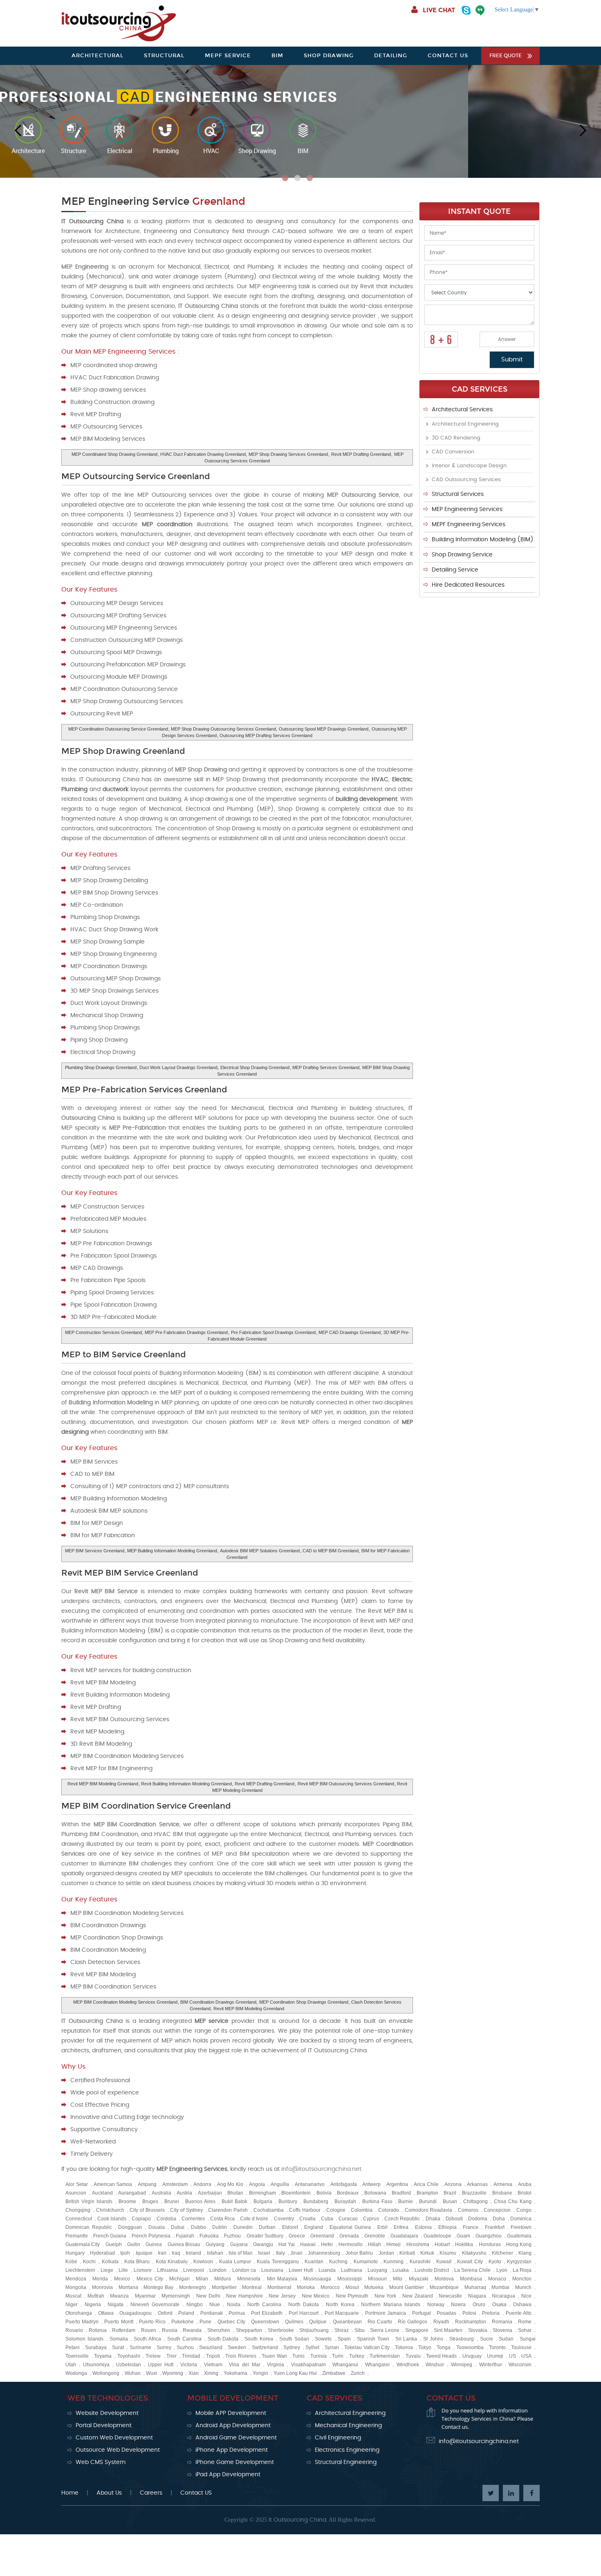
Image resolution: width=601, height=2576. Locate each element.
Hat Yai (286, 2244)
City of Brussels (147, 2210)
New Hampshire (244, 2296)
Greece (297, 2236)
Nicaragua (503, 2296)
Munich (523, 2287)
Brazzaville (474, 2193)
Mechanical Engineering (348, 2426)
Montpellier (224, 2287)
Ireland (193, 2253)
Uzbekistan (129, 2365)
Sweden (237, 2347)
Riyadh (441, 2322)
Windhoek (408, 2365)
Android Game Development (236, 2438)
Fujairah (185, 2236)
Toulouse (521, 2347)
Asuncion (76, 2193)
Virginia (276, 2365)
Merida (100, 2279)
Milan (202, 2279)
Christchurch (110, 2210)
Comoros (468, 2210)
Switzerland (265, 2347)
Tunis (298, 2356)
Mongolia (76, 2287)
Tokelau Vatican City (367, 2347)
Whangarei (377, 2365)
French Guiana (110, 2236)
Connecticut (79, 2219)
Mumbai (500, 2287)
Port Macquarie (342, 2313)
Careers (151, 2493)
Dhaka (433, 2219)
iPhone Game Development (235, 2462)
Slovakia (478, 2330)
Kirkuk (427, 2253)
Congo (524, 2210)
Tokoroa (404, 2347)
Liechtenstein (80, 2270)
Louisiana (272, 2270)
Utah (71, 2365)
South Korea (259, 2339)
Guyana (239, 2244)
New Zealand (418, 2296)
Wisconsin (520, 2365)
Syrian (332, 2347)
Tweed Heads (441, 2356)
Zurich (358, 2373)
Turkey (357, 2356)
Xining (211, 2373)
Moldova (444, 2279)
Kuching (338, 2262)
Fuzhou (232, 2236)
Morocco (330, 2287)
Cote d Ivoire (254, 2219)
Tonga (444, 2347)
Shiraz (342, 2330)
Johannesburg (324, 2253)
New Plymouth (352, 2296)
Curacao (348, 2219)
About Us (109, 2493)
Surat (118, 2347)
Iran (162, 2253)
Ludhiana (352, 2270)
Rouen (149, 2330)
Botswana (375, 2193)
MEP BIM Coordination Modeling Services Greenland (125, 2002)
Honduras (490, 2244)
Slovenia (502, 2330)
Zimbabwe (334, 2373)
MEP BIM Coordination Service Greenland (146, 1806)
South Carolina (184, 2339)
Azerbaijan (210, 2193)
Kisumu (448, 2253)
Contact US (196, 2493)
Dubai (178, 2227)
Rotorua (98, 2330)
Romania (502, 2322)
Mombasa (471, 2279)
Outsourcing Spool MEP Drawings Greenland (324, 729)
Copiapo (141, 2219)
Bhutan (235, 2193)
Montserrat (279, 2287)
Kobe (71, 2262)
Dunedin (243, 2227)
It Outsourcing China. (298, 2520)
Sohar (525, 2330)
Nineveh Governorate (155, 2305)
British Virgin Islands (89, 2202)
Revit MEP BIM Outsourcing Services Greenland (346, 1784)
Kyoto (495, 2262)
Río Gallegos (413, 2322)
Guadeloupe (437, 2236)
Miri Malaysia (282, 2279)
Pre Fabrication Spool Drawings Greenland (273, 1332)
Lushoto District (432, 2270)
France (471, 2227)
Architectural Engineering (465, 424)
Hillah (375, 2244)
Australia (161, 2193)
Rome (525, 2322)
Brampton (427, 2193)
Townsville (77, 2356)
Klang (525, 2253)
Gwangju (263, 2244)
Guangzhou (489, 2236)
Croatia (307, 2219)
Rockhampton (471, 2322)
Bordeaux (348, 2193)
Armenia (503, 2184)
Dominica (521, 2219)
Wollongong (106, 2373)
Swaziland (211, 2347)
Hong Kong (519, 2244)
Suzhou (185, 2347)
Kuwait (444, 2262)
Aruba (525, 2184)
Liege (107, 2270)
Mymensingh (176, 2296)
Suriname (140, 2347)
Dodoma (478, 2219)
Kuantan (314, 2262)
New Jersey (282, 2296)
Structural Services (458, 494)
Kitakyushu (474, 2253)
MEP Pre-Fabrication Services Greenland (144, 1090)
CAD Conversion (453, 452)
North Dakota (304, 2305)
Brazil (450, 2193)
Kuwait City (470, 2262)
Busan (450, 2202)
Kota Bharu (137, 2262)
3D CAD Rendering (456, 438)
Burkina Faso (377, 2202)
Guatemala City (83, 2244)
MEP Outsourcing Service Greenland (136, 476)
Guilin (134, 2244)
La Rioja (522, 2270)
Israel (264, 2253)
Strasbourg (462, 2339)
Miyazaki (419, 2279)
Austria (184, 2193)
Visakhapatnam (308, 2365)
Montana (128, 2287)
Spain (344, 2339)
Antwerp (371, 2184)
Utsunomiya (96, 2365)
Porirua (237, 2313)
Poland (186, 2313)
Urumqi (495, 2356)
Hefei (327, 2244)
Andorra (202, 2184)
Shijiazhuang (314, 2330)
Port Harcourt (304, 2313)
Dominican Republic (89, 2227)
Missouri (377, 2279)
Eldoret (290, 2227)
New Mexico (316, 2296)
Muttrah (96, 2296)
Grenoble (375, 2236)
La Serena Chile (472, 2270)
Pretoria (491, 2313)
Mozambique (444, 2287)
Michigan (179, 2279)
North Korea (340, 2305)
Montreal (252, 2287)
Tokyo (425, 2347)
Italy (280, 2253)
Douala (157, 2227)
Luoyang (377, 2270)
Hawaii (308, 2244)
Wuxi (151, 2373)
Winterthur (491, 2365)
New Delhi (208, 2296)
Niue (215, 2305)
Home (70, 2493)
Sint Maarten (448, 2330)
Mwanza (119, 2296)
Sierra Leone (385, 2330)
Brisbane (502, 2193)
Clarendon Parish (228, 2210)
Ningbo (195, 2305)
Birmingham (262, 2193)
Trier (172, 2356)
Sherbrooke (281, 2330)
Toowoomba (470, 2347)
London (218, 2270)
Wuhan (133, 2373)
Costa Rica (222, 2219)
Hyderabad (102, 2253)
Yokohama (235, 2373)
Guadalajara (404, 2236)
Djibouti (454, 2219)
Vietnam (213, 2365)
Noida (234, 2305)
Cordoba (166, 2219)
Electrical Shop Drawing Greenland (255, 1067)
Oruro (479, 2305)
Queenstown (265, 2322)
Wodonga (76, 2373)
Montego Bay (158, 2287)
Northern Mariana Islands (391, 2305)
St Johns (433, 2339)
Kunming (394, 2262)
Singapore (417, 2330)
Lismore (143, 2270)
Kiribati (407, 2253)
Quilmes (294, 2322)
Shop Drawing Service (462, 555)
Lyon (502, 2270)
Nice (526, 2296)
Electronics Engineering (347, 2450)
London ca (244, 2270)
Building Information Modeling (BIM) (483, 540)
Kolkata (110, 2262)
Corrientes (193, 2219)
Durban (267, 2227)
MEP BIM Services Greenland (95, 1551)
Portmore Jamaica (386, 2313)
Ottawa (106, 2313)
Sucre (487, 2339)
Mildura (223, 2279)
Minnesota (249, 2279)
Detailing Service (455, 570)
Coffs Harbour (305, 2210)
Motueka (374, 2287)
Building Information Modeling (111, 1403)
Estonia (423, 2227)
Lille (123, 2270)
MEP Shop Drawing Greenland (123, 751)
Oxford (165, 2313)
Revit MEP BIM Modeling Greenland (103, 1784)
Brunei (172, 2202)
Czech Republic (402, 2219)
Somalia (119, 2339)
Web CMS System (101, 2462)
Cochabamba (269, 2210)
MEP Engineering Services (467, 509)
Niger (72, 2305)
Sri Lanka (406, 2339)
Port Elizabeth (267, 2313)
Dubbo (198, 2227)
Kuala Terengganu (278, 2262)
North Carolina (265, 2305)
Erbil (382, 2227)
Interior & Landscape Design (469, 466)
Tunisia (318, 2356)
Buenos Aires (200, 2202)
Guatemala (519, 2236)
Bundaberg (316, 2202)
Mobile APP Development (231, 2413)
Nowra (458, 2305)
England (314, 2227)
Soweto (323, 2339)
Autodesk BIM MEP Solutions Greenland (260, 1551)
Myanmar (145, 2296)
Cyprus (371, 2219)
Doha (499, 2219)
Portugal (422, 2313)
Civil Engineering (338, 2438)
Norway (436, 2305)
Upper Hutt (161, 2365)
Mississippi (350, 2279)
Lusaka (401, 2270)
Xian (194, 2373)
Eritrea (401, 2227)
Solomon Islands (84, 2339)
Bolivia (324, 2193)
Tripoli (213, 2356)
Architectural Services (462, 410)
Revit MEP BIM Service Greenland (130, 1573)
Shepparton (249, 2330)
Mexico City (150, 2279)
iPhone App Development (232, 2450)
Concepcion (497, 2210)
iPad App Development (228, 2475)
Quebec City (231, 2322)
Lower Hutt (301, 2270)
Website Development (107, 2413)
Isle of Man (241, 2253)
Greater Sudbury (265, 2236)
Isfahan (215, 2253)
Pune (205, 2322)
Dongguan (130, 2227)
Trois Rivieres (241, 2356)
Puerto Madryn (82, 2322)
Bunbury (288, 2202)
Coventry (284, 2219)
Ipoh (125, 2253)
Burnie (406, 2202)
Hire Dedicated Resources (468, 585)
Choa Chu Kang (513, 2202)
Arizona (453, 2184)
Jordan (386, 2253)
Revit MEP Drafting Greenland (361, 454)
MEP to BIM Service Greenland (123, 1354)
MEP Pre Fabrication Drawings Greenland (186, 1332)
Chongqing (78, 2210)
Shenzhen (219, 2330)
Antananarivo (310, 2184)
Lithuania (167, 2270)
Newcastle (450, 2296)
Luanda (327, 2270)
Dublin (220, 2227)
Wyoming (173, 2373)
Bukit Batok (234, 2202)
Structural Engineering (346, 2462)
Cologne (336, 2210)
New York (386, 2296)
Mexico (122, 2279)
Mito (398, 2279)
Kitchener (502, 2253)
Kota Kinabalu (172, 2262)
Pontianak (212, 2313)
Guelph (114, 2244)
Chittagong (475, 2202)
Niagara (477, 2296)
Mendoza (76, 2279)
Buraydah (345, 2202)
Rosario (74, 2330)
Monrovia (102, 2287)
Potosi (469, 2313)
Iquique (144, 2253)
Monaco (497, 2279)
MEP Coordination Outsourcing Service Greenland (118, 729)
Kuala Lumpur (235, 2262)
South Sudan (294, 2339)
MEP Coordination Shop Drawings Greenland (304, 2002)
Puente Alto (519, 2313)
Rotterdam (124, 2330)
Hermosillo (351, 2244)
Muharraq (475, 2287)
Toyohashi (129, 2356)
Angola (257, 2184)
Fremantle (77, 2236)
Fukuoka (209, 2236)
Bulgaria (263, 2202)
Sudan (506, 2339)
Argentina (397, 2184)
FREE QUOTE (506, 56)
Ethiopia (447, 2227)
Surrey (164, 2347)
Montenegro (193, 2287)
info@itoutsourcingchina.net (321, 2169)
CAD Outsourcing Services (466, 480)
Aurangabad (132, 2193)
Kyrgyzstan (519, 2262)
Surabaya (96, 2347)
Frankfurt (495, 2227)
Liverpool (194, 2270)
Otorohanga (79, 2313)
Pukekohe (183, 2322)
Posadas (446, 2313)
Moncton (522, 2279)
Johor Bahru (359, 2253)
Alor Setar (77, 2184)
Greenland (322, 2236)
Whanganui (345, 2365)
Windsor (435, 2365)
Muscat (73, 2296)
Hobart (442, 2244)
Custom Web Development (114, 2438)
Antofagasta (344, 2184)
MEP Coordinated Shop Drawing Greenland (114, 454)
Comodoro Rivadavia (429, 2210)
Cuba (327, 2219)
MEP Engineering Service (125, 202)
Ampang (147, 2184)
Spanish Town (373, 2339)
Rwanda (192, 2330)
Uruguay (472, 2356)
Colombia (362, 2210)
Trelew (153, 2356)
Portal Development (104, 2426)
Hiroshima (418, 2244)
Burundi (428, 2202)
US (512, 2356)
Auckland (102, 2193)
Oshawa (522, 2305)
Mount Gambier (407, 2287)
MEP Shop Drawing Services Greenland (288, 454)
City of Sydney (186, 2210)
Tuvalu (413, 2356)
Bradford (401, 2193)
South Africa (147, 2339)
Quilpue (318, 2322)
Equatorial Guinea (350, 2227)
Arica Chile (426, 2184)
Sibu (360, 2330)
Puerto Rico (152, 2322)
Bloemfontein (296, 2193)
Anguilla (280, 2184)
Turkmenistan (385, 2356)
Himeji (394, 2244)
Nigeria (93, 2305)
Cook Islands (112, 2219)
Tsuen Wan (274, 2356)
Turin (338, 2356)
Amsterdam (175, 2184)
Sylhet (312, 2347)
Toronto (497, 2347)
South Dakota (223, 2339)
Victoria (189, 2365)
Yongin (260, 2373)
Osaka (499, 2305)
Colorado (389, 2210)
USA (526, 2356)
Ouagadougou (136, 2313)
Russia (170, 2330)
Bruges (150, 2202)
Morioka (306, 2287)
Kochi (89, 2262)
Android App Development (233, 2426)
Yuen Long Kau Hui (295, 2373)
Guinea (154, 2244)
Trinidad (191, 2356)
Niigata (115, 2305)
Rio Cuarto (380, 2322)
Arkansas (477, 2184)
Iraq (176, 2253)
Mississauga (317, 2279)
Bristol (525, 2193)
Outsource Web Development (118, 2450)
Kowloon (203, 2262)
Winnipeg (462, 2365)
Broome (127, 2202)
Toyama (103, 2356)
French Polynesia (151, 2236)
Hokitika (464, 2244)
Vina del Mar (244, 2365)
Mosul (352, 2287)
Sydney (292, 2347)
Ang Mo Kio (230, 2184)
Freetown (521, 2227)
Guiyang (215, 2244)
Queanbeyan (347, 2322)
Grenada (349, 2236)
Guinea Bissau (184, 2244)
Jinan (296, 2253)
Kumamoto (366, 2262)
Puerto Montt (119, 2322)
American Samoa (113, 2184)
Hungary (75, 2253)
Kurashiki (420, 2262)
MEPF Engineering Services (469, 525)
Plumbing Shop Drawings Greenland (101, 1067)
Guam (463, 2236)
